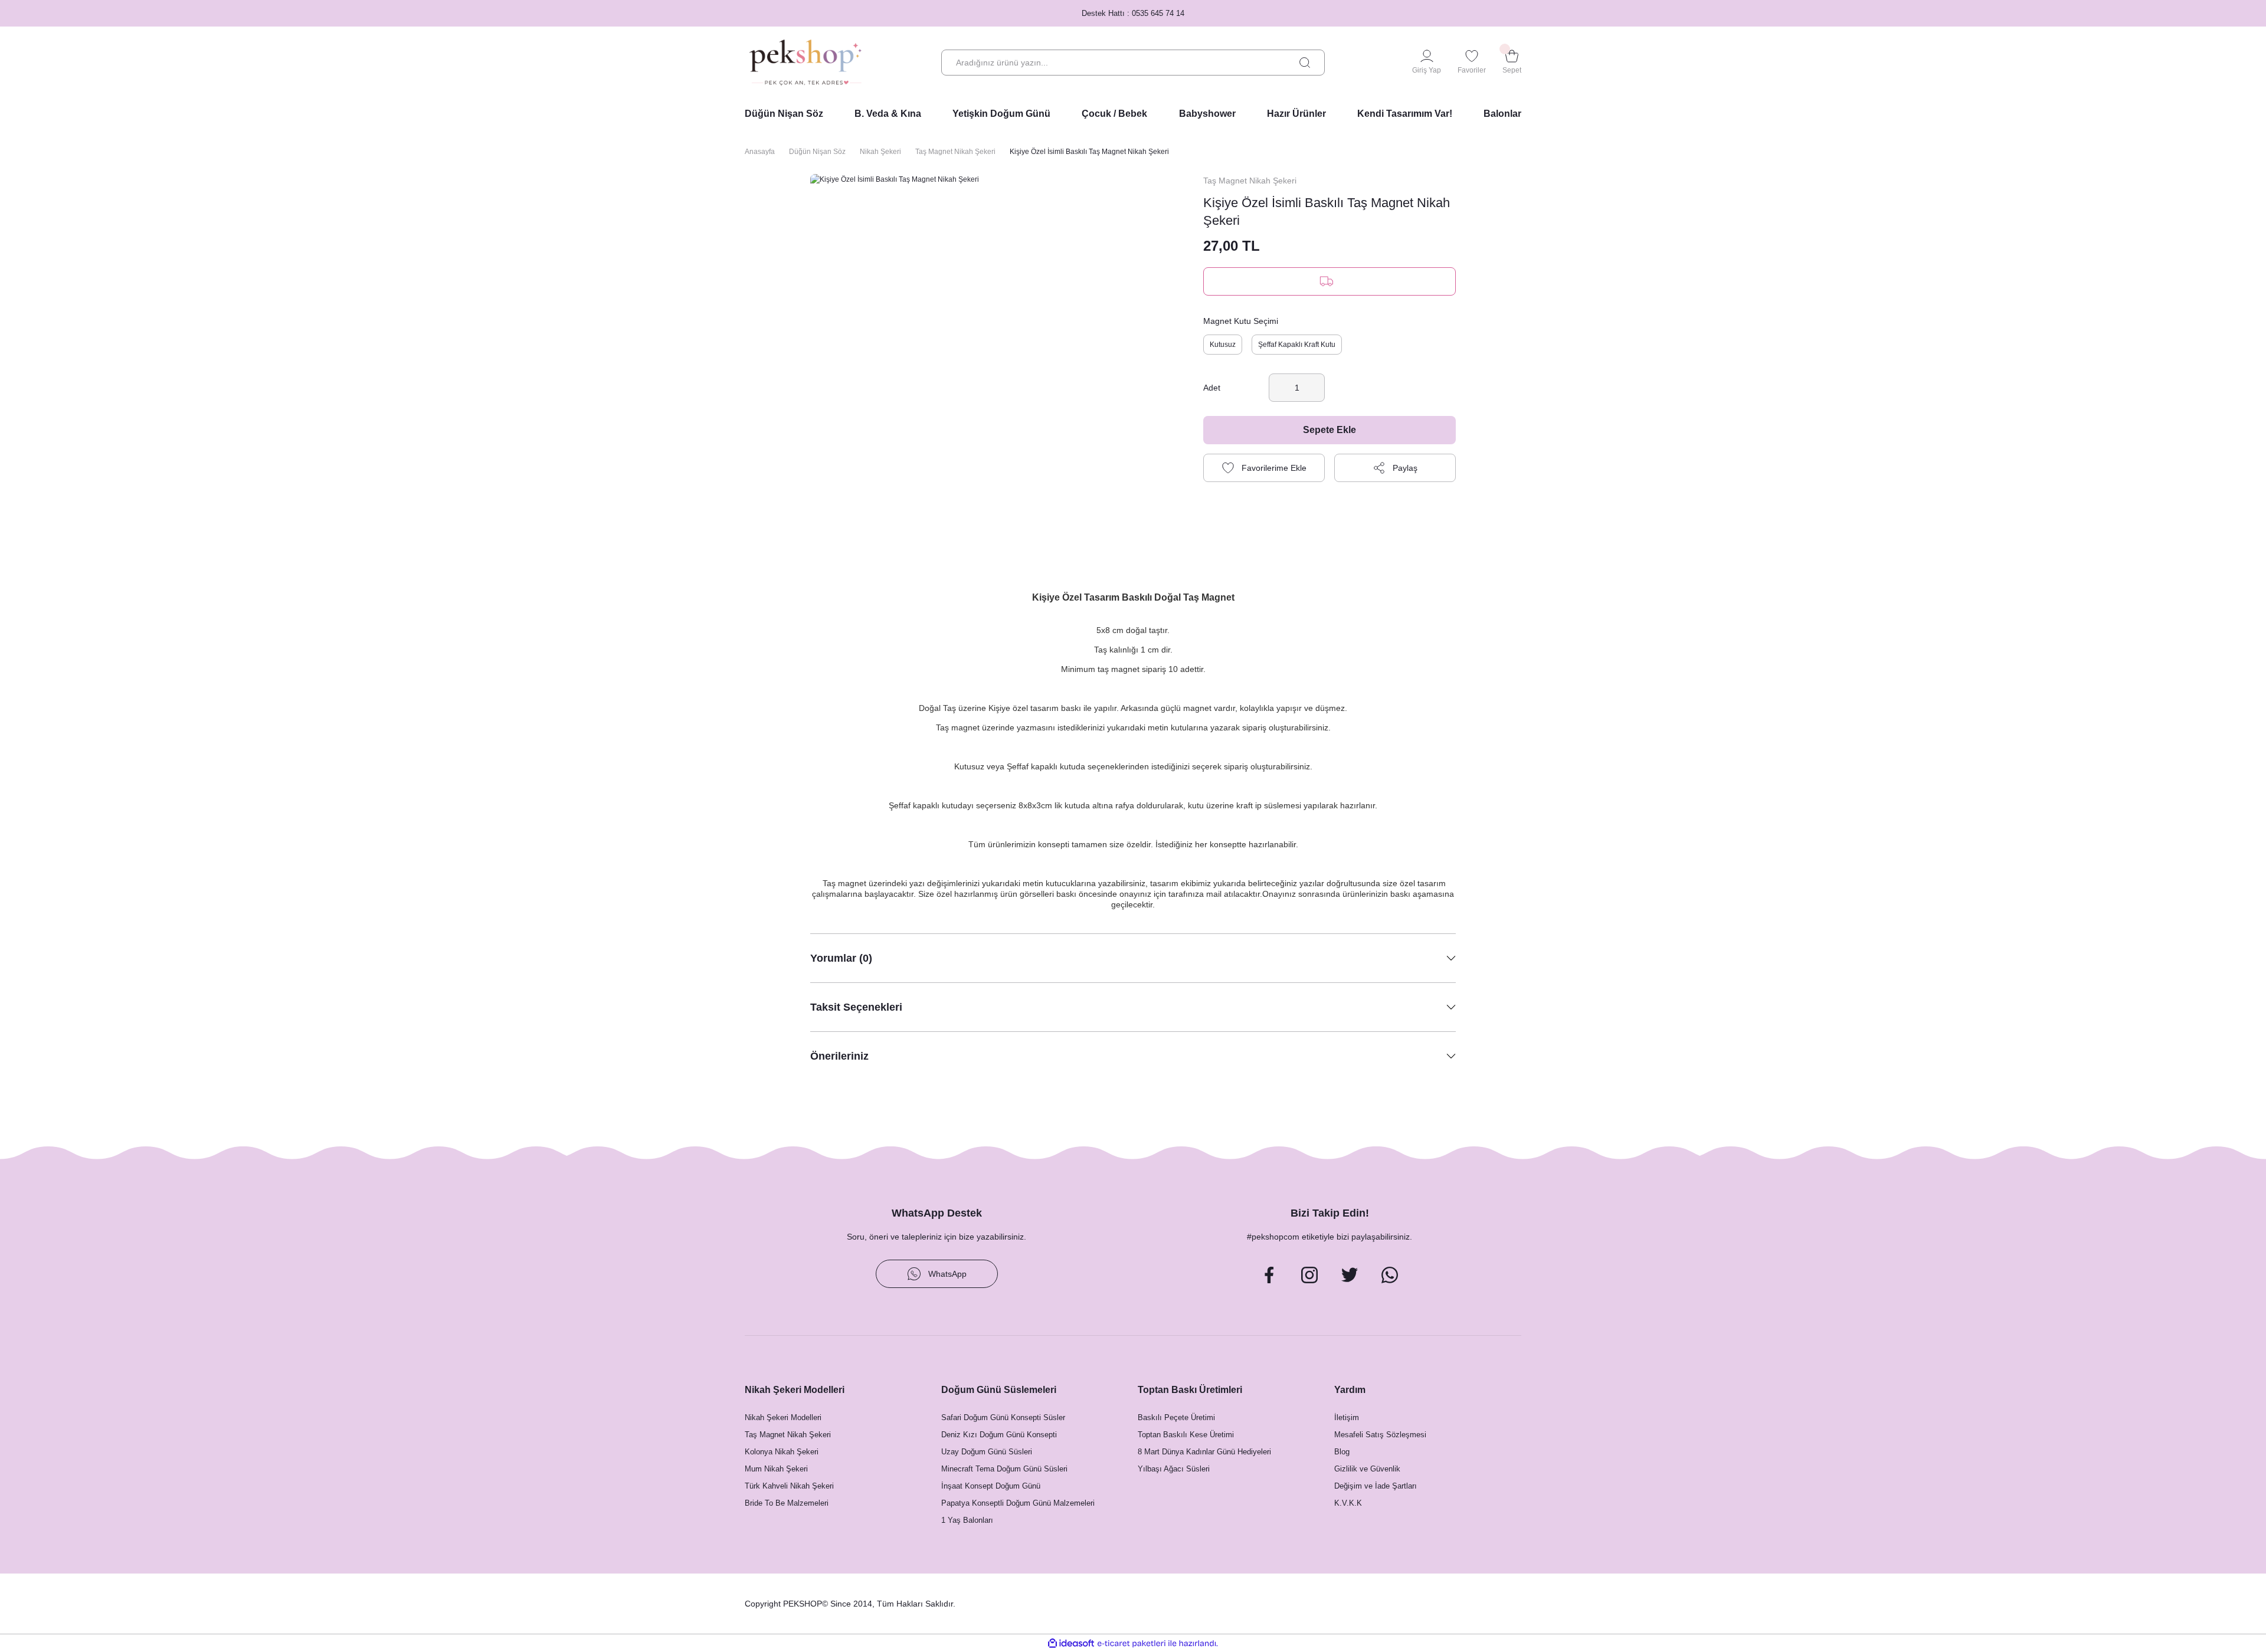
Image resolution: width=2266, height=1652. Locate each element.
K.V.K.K (1348, 1503)
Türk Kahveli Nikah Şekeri (789, 1486)
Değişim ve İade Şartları (1376, 1486)
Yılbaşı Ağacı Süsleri (1174, 1469)
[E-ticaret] (1132, 1643)
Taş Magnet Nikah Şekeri (1250, 181)
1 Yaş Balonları (967, 1520)
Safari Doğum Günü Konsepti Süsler (1003, 1417)
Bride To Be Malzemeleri (787, 1503)
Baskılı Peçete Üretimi (1176, 1417)
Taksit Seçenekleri (856, 1007)
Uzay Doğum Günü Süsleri (987, 1452)
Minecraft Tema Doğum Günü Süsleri (1004, 1469)
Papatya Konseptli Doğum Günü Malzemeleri (1018, 1503)
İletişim (1347, 1417)
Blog (1342, 1452)
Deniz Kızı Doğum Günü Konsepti (999, 1435)
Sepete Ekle (1330, 430)
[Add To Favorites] (1264, 468)
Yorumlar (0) (841, 958)
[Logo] (805, 63)
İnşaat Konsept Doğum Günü (991, 1486)
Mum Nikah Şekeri (776, 1469)
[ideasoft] (1071, 1643)
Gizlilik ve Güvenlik (1367, 1469)
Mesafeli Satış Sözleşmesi (1380, 1435)
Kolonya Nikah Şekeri (782, 1452)
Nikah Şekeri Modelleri (783, 1417)
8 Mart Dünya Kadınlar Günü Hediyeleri (1204, 1452)
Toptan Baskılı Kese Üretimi (1186, 1435)
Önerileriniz (839, 1056)
